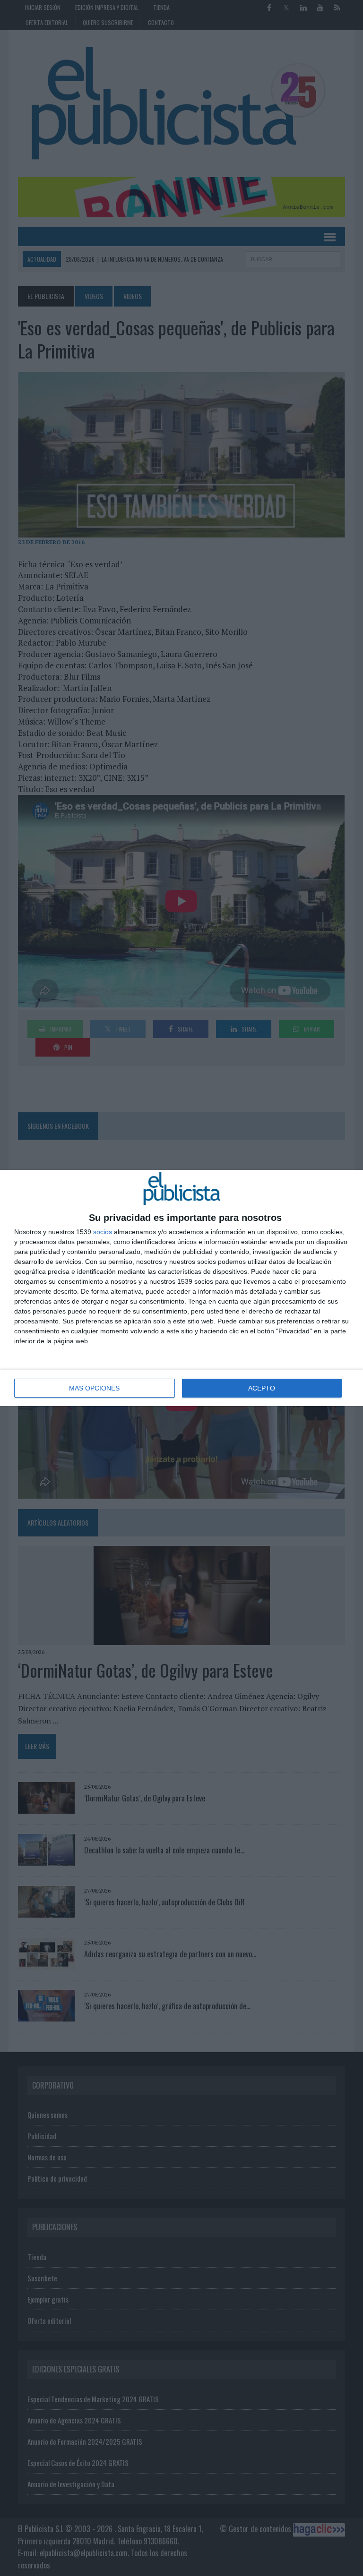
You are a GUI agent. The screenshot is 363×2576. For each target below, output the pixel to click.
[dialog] (181, 1288)
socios (103, 1232)
